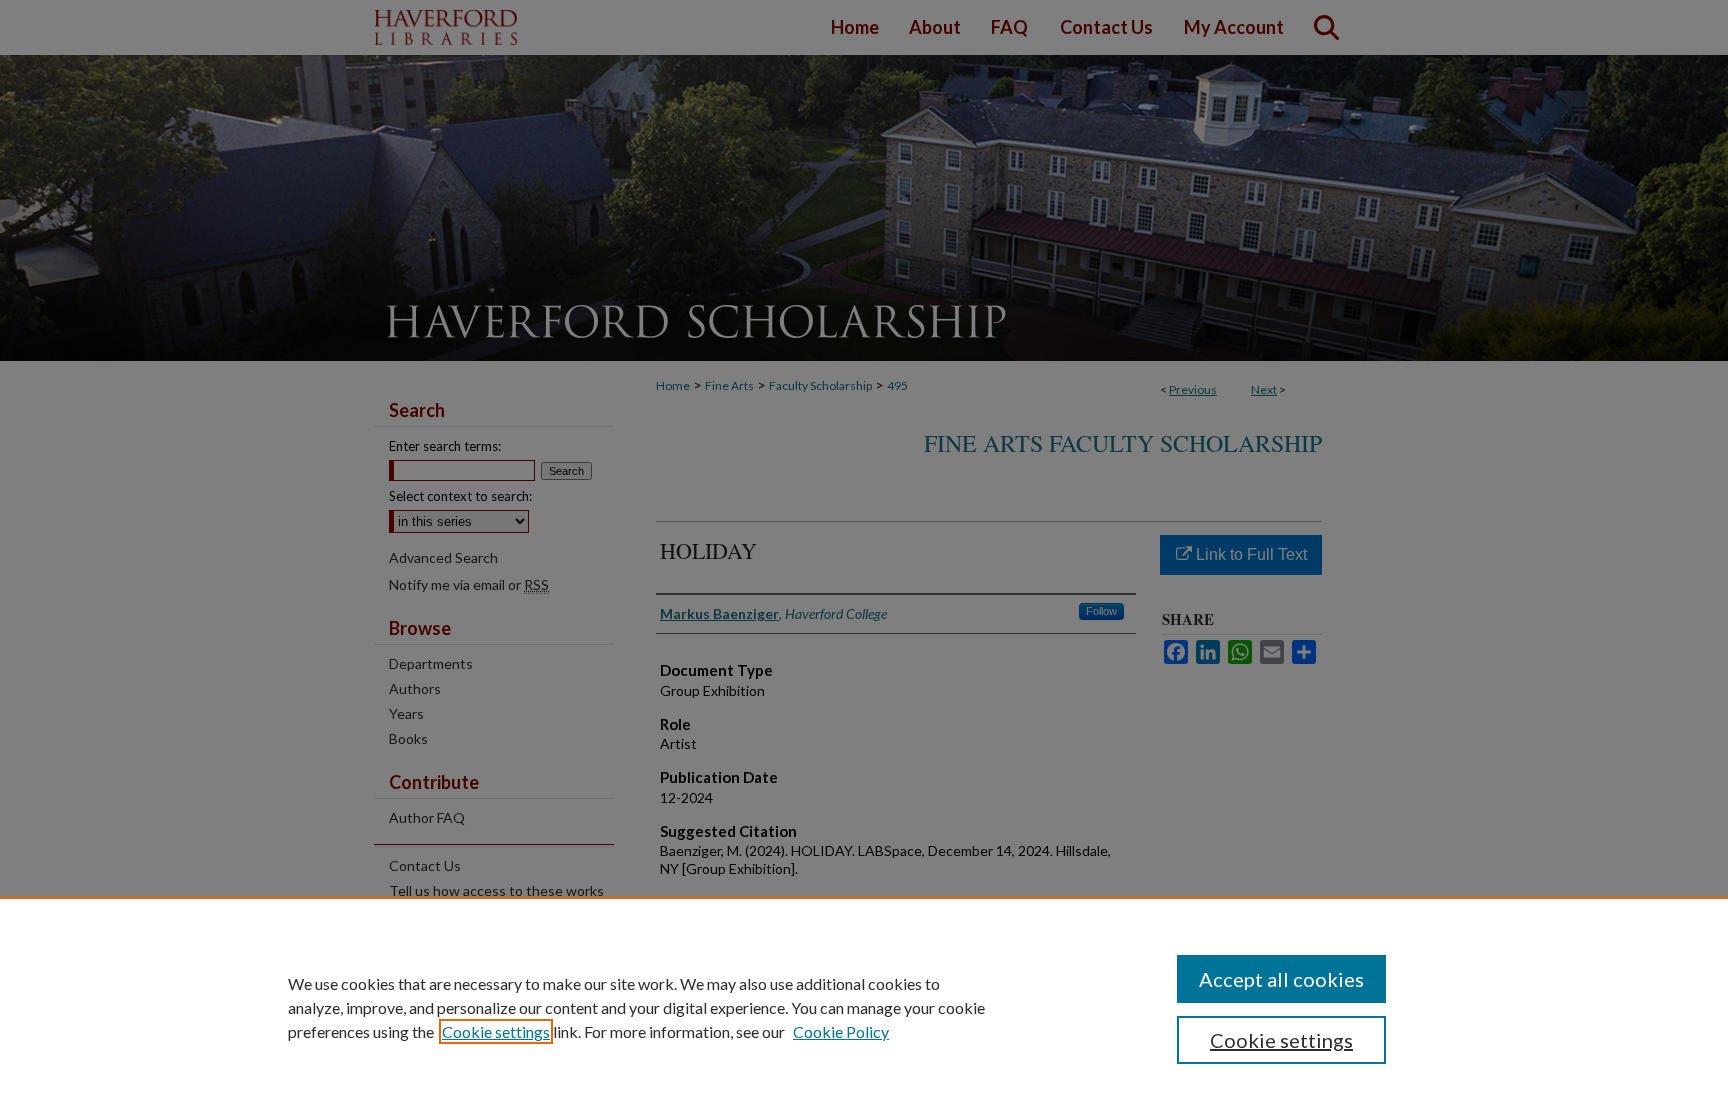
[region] (864, 1007)
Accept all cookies (1281, 979)
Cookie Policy (841, 1031)
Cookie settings (496, 1031)
